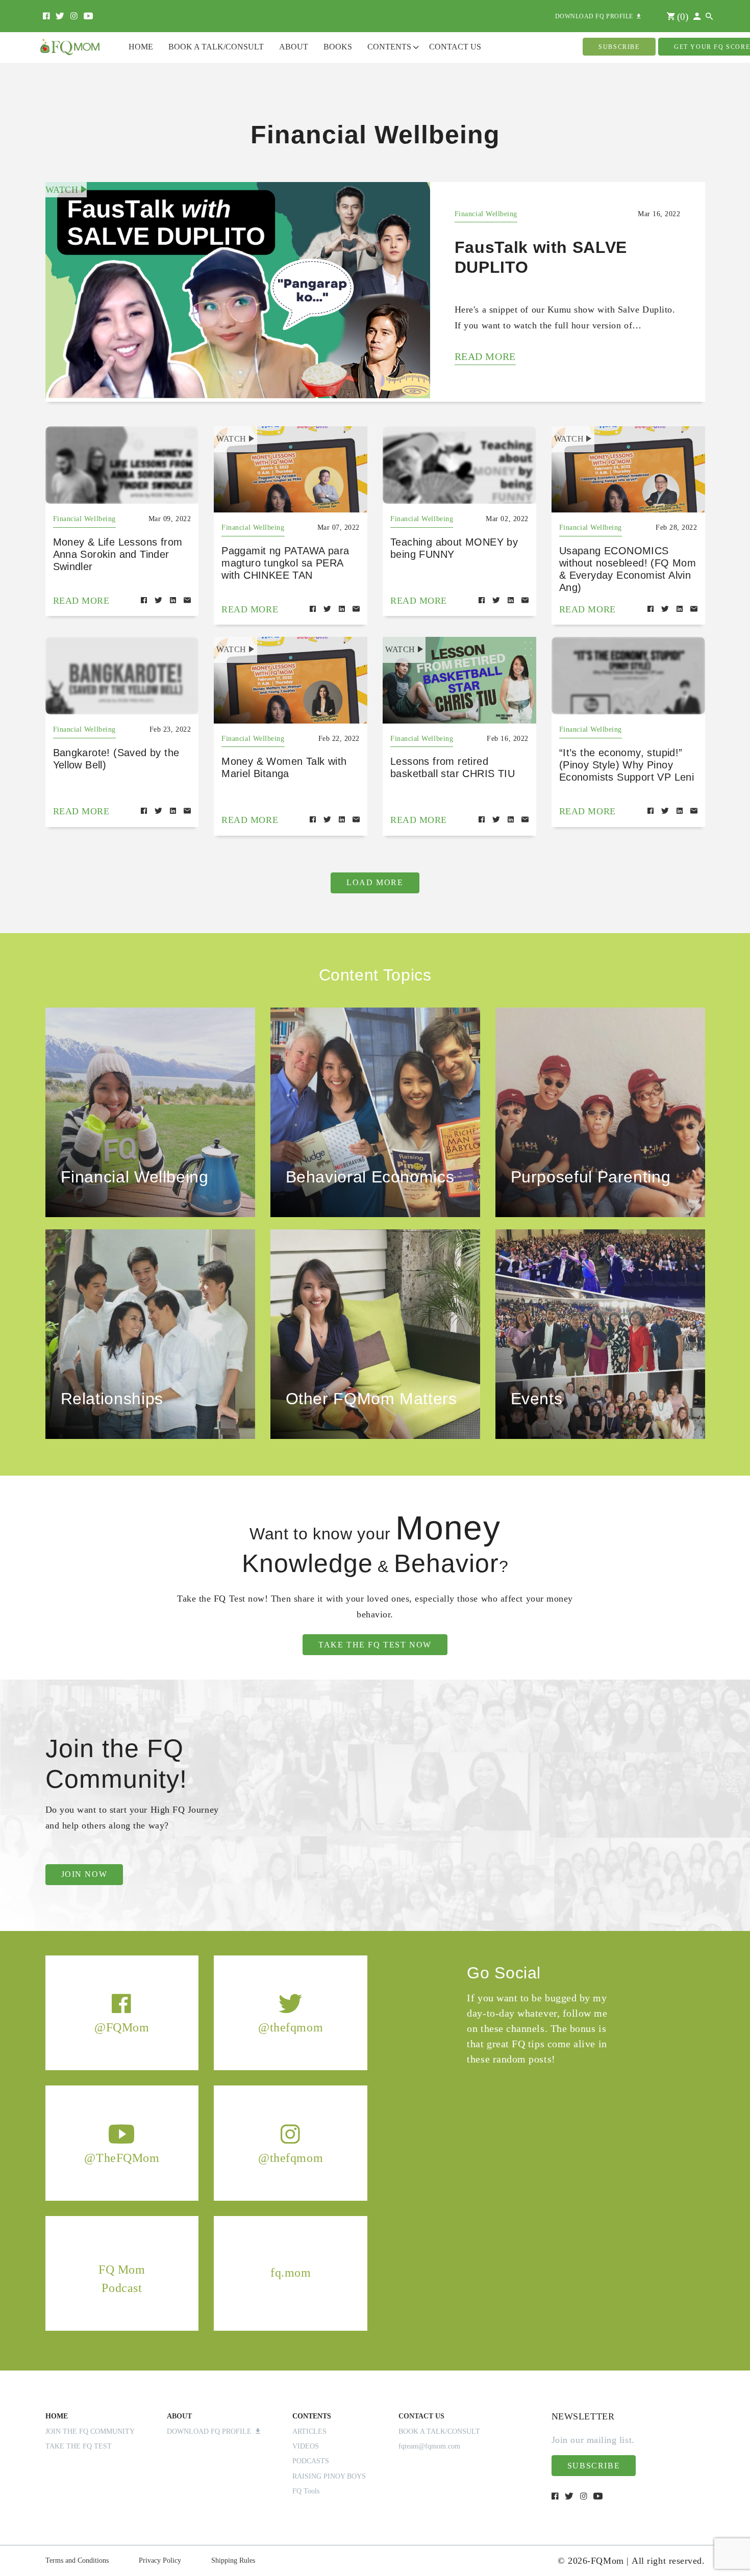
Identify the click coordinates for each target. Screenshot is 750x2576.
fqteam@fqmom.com (429, 2446)
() (681, 17)
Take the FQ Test (79, 2446)
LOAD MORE (375, 882)
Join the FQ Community (90, 2431)
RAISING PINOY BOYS (329, 2476)
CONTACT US (421, 2416)
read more (485, 356)
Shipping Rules (233, 2560)
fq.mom (291, 2273)
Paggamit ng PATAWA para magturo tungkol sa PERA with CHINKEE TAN (285, 563)
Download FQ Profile (211, 2431)
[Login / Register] (697, 17)
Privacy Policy (160, 2560)
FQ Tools (306, 2491)
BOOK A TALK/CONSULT (439, 2431)
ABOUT (179, 2416)
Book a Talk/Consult (216, 47)
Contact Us (455, 47)
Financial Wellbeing (486, 214)
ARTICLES (309, 2431)
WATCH (63, 190)
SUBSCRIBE (619, 47)
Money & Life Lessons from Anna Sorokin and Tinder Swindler (118, 554)
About (294, 47)
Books (338, 47)
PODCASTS (311, 2461)
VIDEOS (306, 2446)
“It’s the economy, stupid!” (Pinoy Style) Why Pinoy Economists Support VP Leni (627, 765)
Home (141, 47)
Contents (389, 47)
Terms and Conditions (77, 2560)
